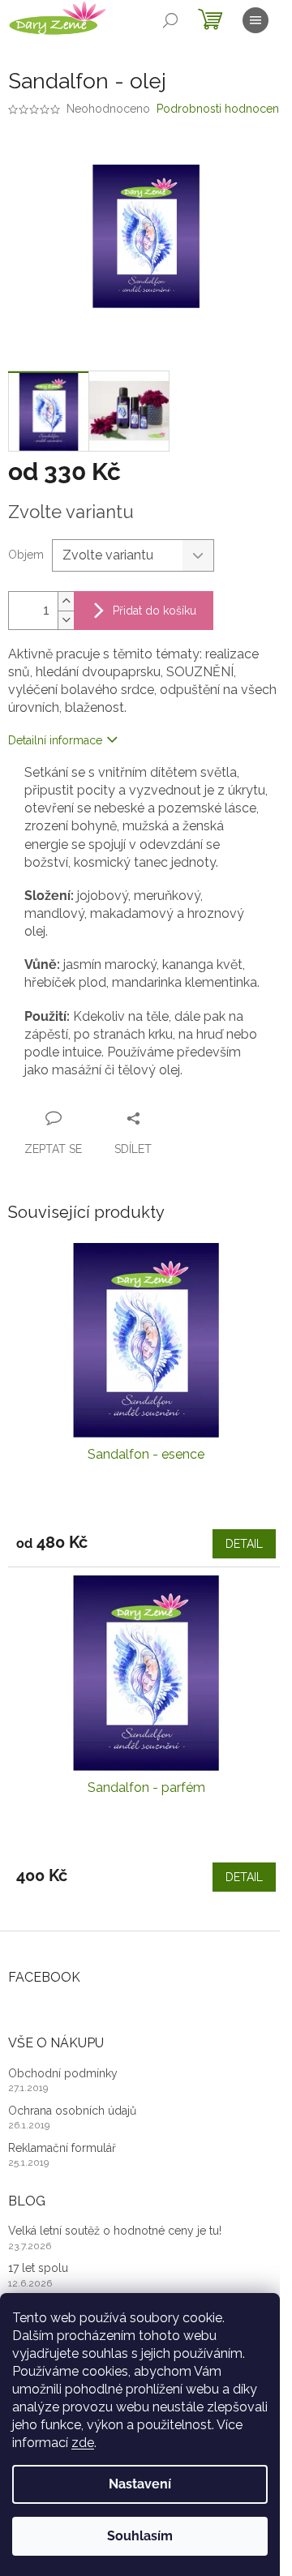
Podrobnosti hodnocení (219, 109)
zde (83, 2443)
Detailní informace (55, 740)
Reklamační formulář (62, 2148)
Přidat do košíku (155, 611)
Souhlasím (140, 2536)
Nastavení (140, 2484)
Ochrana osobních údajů (72, 2111)
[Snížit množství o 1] (66, 620)
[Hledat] (170, 20)
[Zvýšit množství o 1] (66, 601)
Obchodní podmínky (63, 2073)
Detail (244, 1544)
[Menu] (255, 20)
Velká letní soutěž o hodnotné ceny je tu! (115, 2231)
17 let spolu (38, 2268)
